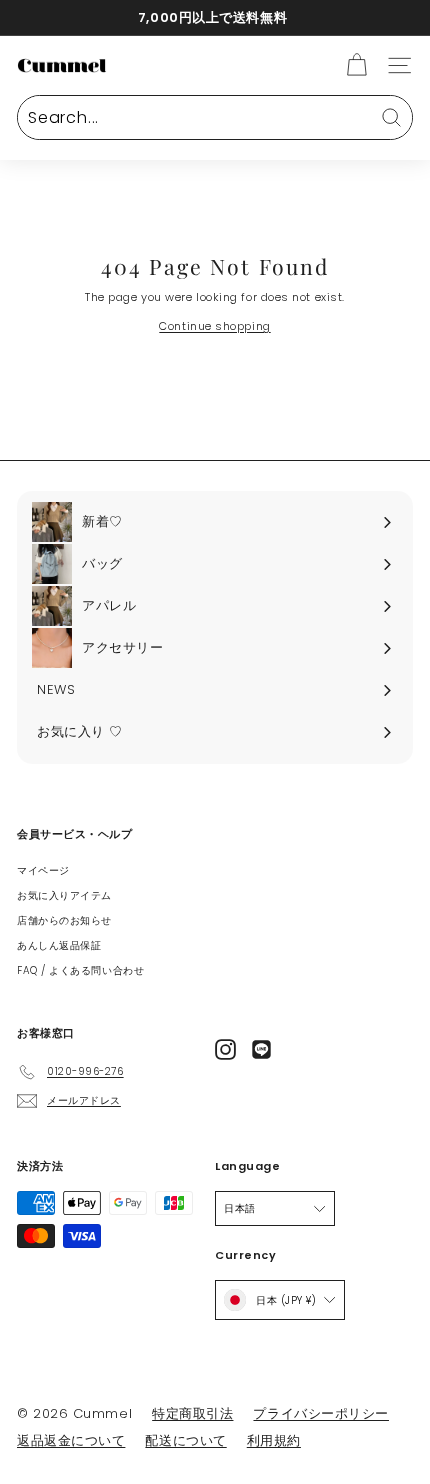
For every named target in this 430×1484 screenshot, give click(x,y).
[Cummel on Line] (261, 1049)
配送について (185, 1440)
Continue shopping (214, 326)
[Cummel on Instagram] (225, 1049)
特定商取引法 (192, 1413)
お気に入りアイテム (64, 895)
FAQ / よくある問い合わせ (80, 970)
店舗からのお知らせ (64, 920)
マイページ (43, 870)
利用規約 (274, 1440)
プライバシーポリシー (321, 1413)
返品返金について (71, 1440)
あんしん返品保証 (59, 945)
